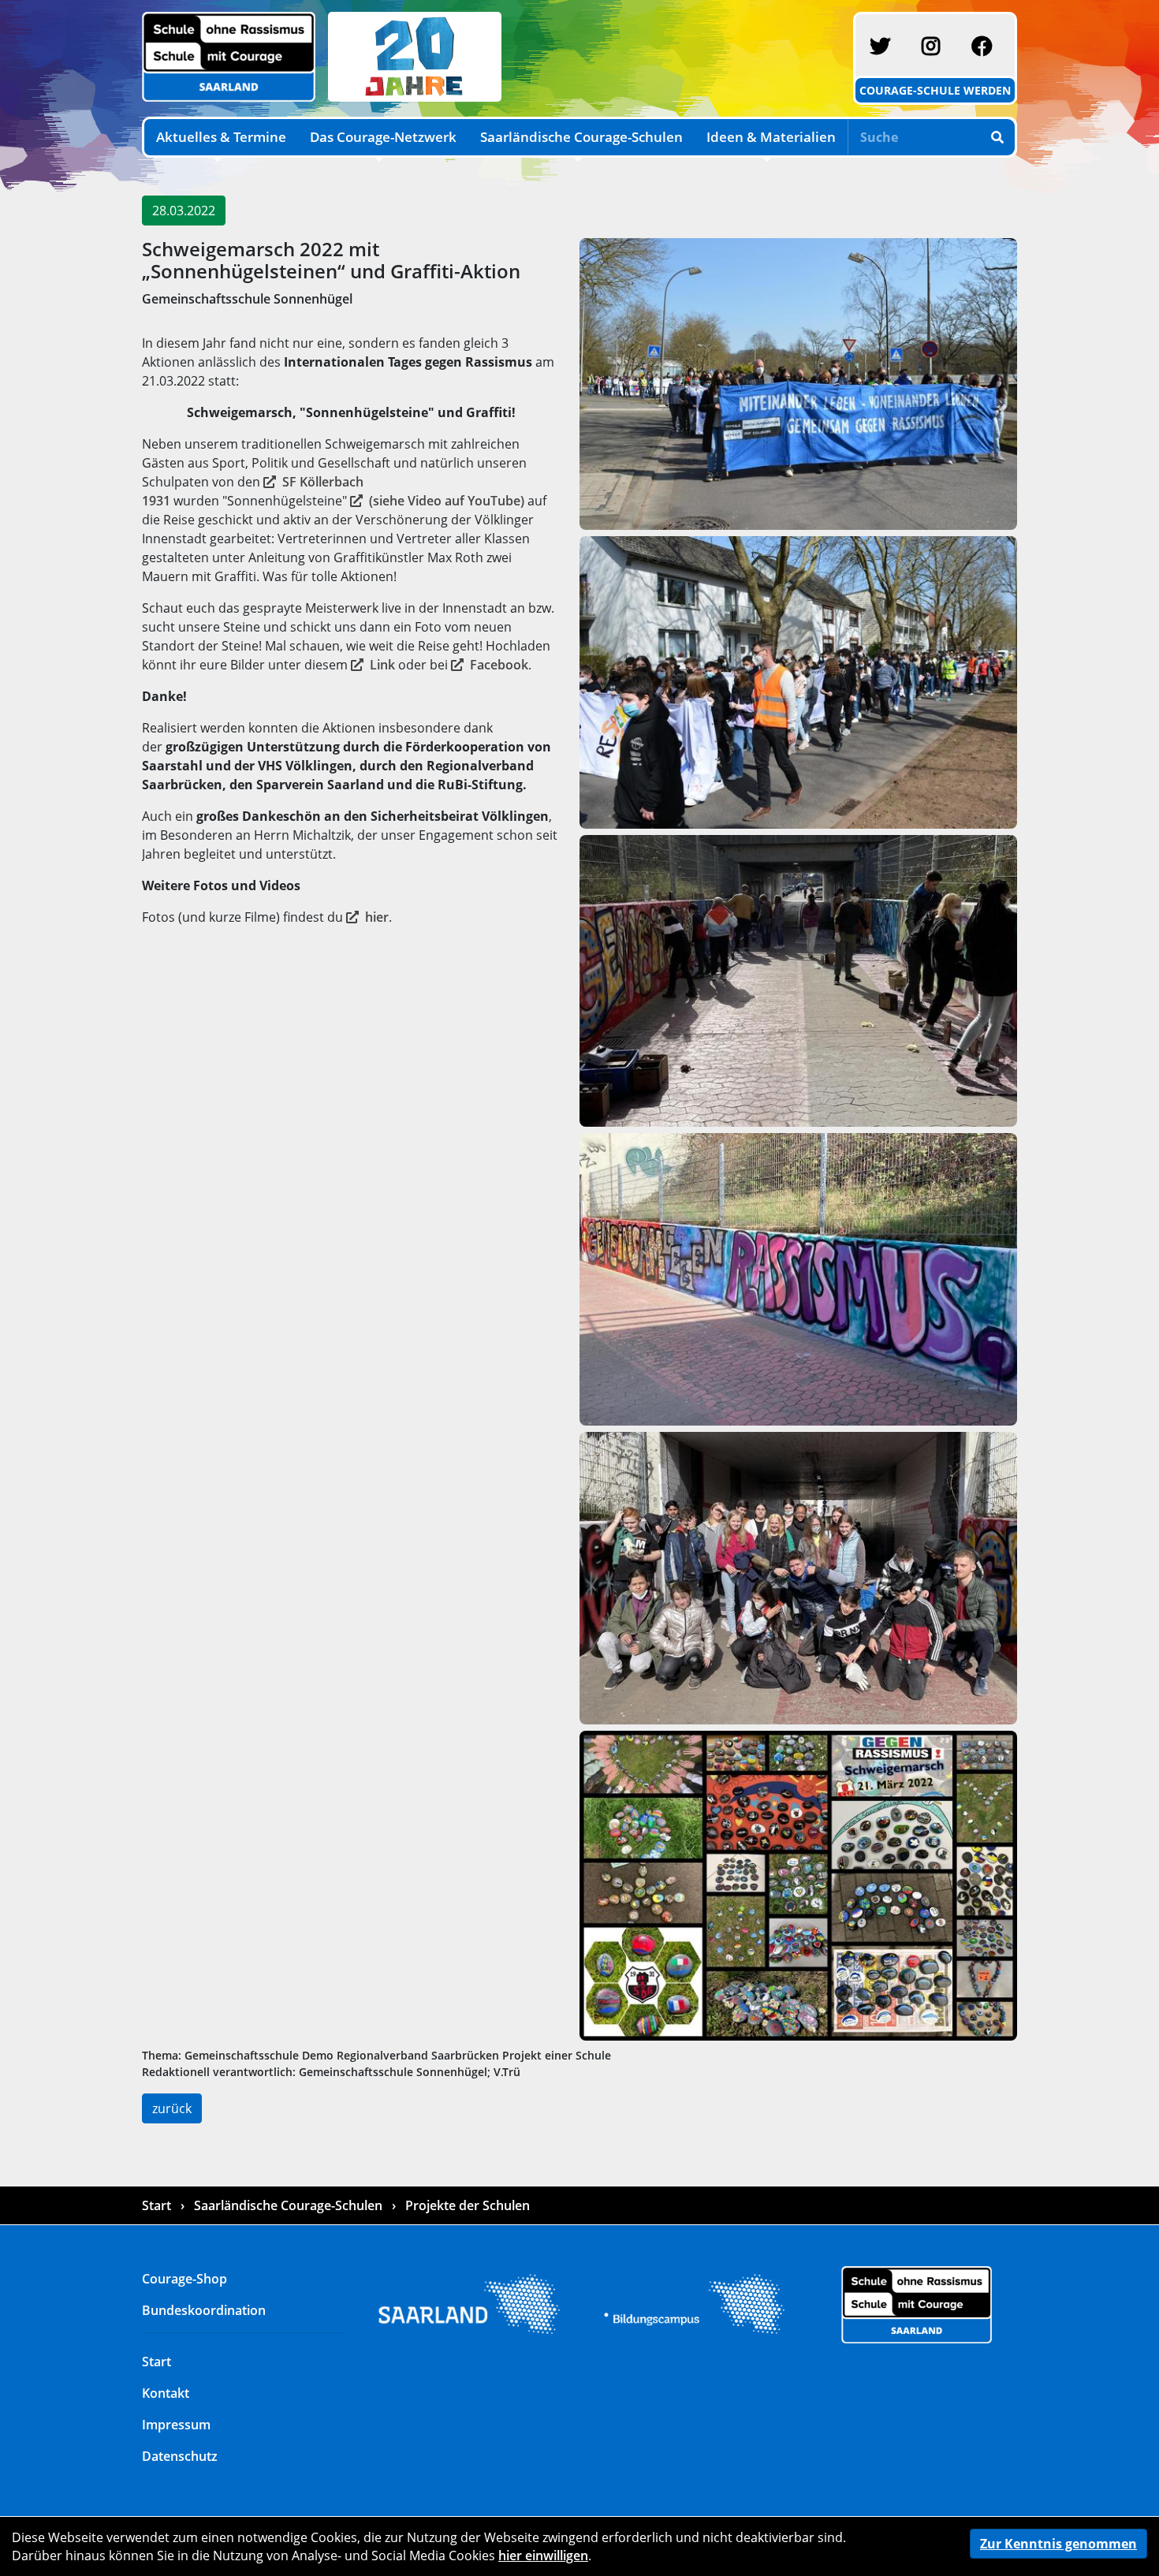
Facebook (499, 665)
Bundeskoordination (204, 2310)
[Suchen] (998, 137)
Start (158, 2205)
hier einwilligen (543, 2555)
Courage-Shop (184, 2279)
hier (377, 917)
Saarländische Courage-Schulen (288, 2205)
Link (382, 665)
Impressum (176, 2425)
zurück (172, 2108)
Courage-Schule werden (935, 90)
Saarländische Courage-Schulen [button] (581, 137)
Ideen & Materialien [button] (771, 137)
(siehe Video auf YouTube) (447, 501)
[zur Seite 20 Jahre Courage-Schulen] (412, 55)
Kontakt (166, 2393)
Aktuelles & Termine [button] (221, 137)
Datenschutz (180, 2456)
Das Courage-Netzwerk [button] (383, 137)
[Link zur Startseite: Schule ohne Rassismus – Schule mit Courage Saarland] (917, 2303)
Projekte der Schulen (466, 2205)
